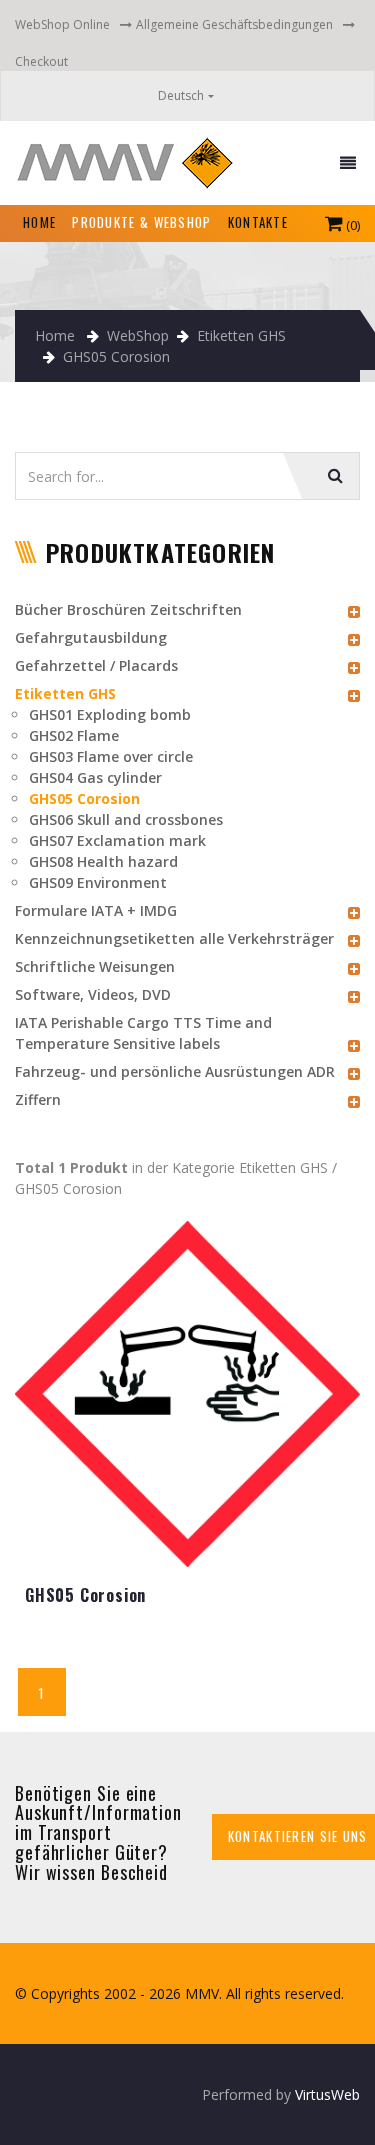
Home (55, 335)
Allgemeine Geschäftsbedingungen (234, 24)
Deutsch (181, 95)
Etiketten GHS (241, 335)
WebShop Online (62, 24)
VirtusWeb (327, 2094)
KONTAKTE (258, 222)
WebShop (138, 335)
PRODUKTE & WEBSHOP (141, 222)
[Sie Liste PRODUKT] (187, 1402)
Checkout (41, 61)
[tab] (187, 609)
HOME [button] (43, 221)
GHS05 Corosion (116, 356)
